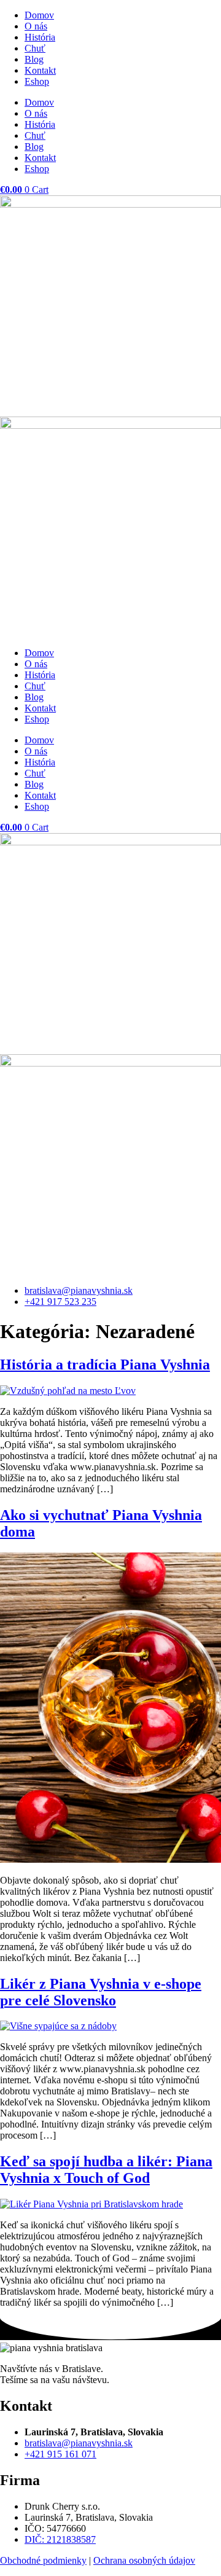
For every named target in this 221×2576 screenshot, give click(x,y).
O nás (36, 26)
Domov (39, 15)
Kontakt (40, 70)
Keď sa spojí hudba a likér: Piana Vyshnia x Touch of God (106, 2170)
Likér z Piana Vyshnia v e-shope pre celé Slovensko (101, 1992)
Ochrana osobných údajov (144, 2560)
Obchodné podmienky (43, 2560)
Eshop (37, 81)
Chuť (35, 48)
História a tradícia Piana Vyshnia (105, 1364)
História (40, 37)
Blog (34, 59)
